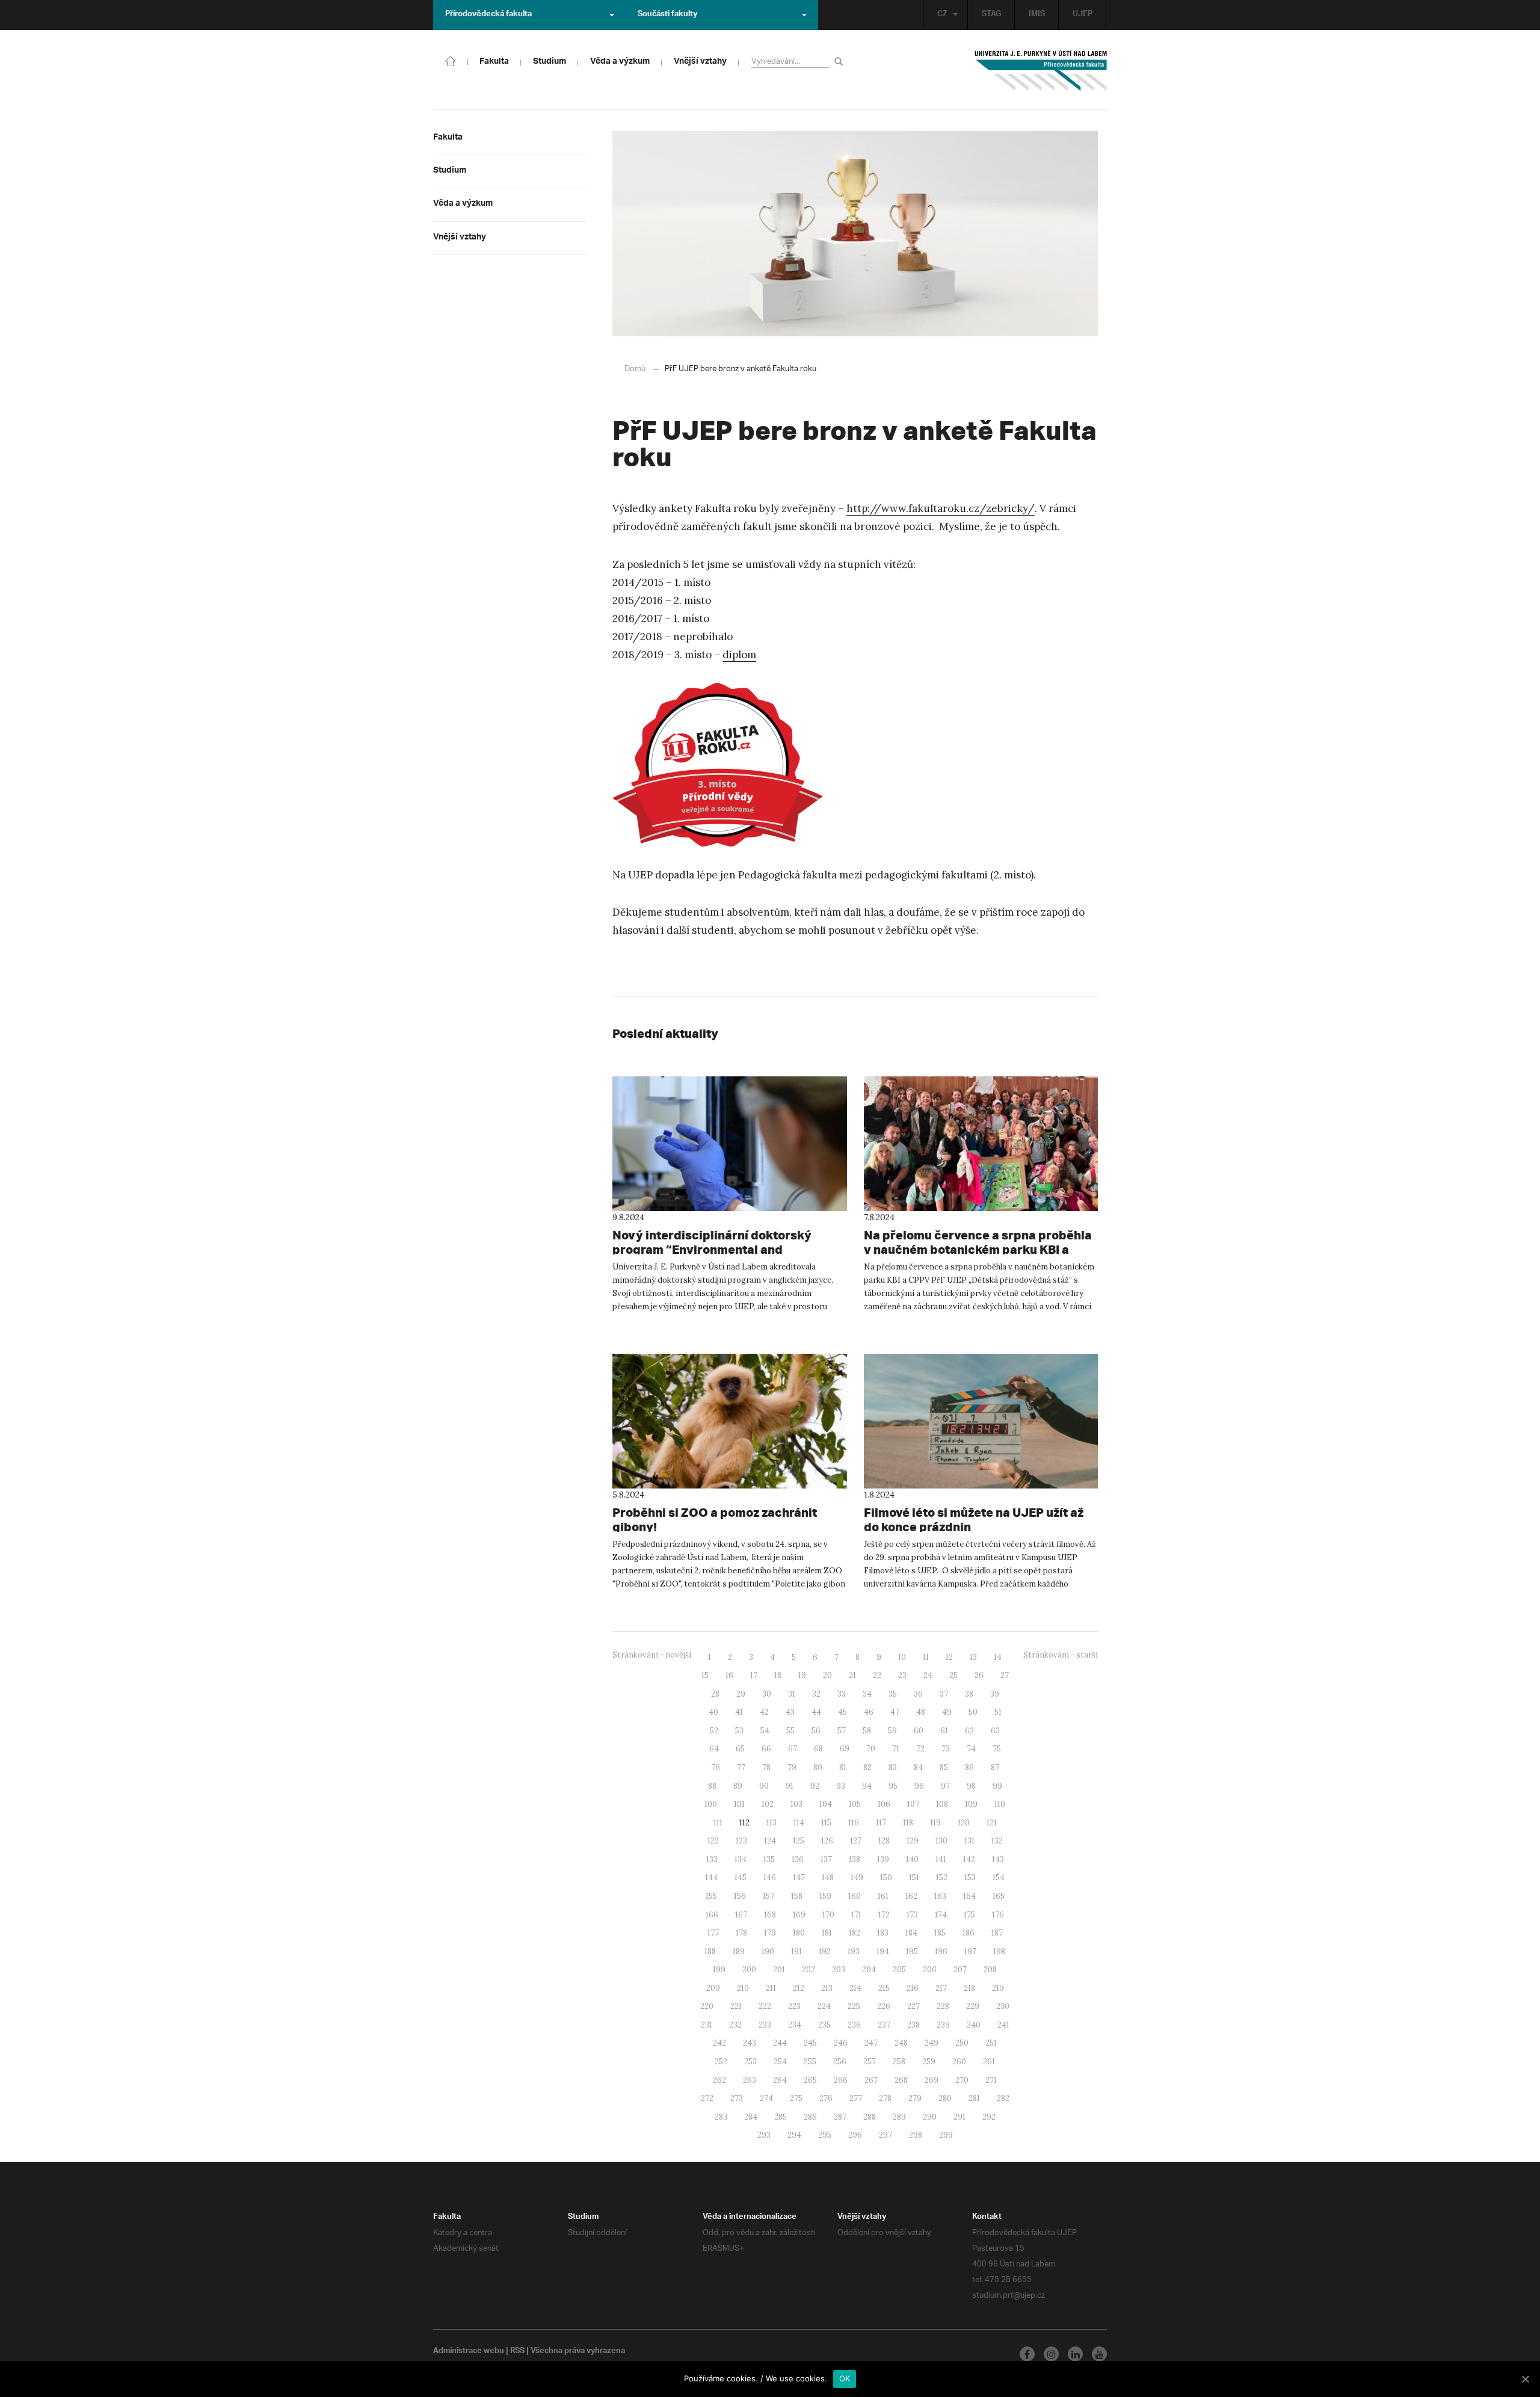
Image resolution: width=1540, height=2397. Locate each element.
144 (711, 1877)
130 (941, 1841)
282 (1003, 2098)
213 (827, 1988)
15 (705, 1675)
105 (855, 1804)
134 (741, 1859)
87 (995, 1767)
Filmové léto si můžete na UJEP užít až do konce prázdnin (974, 1519)
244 (780, 2043)
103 (796, 1804)
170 (828, 1915)
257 (870, 2062)
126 (827, 1841)
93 (841, 1786)
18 (778, 1675)
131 (969, 1841)
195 (912, 1951)
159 (825, 1896)
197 (970, 1951)
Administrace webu (469, 2352)
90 (764, 1786)
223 (794, 2006)
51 (998, 1712)
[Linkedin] (1075, 2354)
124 (770, 1841)
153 (970, 1877)
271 (991, 2080)
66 (766, 1749)
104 (826, 1804)
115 (826, 1823)
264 (780, 2080)
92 (815, 1786)
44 (816, 1712)
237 (884, 2025)
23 (902, 1675)
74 (971, 1749)
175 (969, 1915)
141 (941, 1859)
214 (855, 1988)
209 (713, 1988)
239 (943, 2025)
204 (869, 1970)
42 (764, 1712)
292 (989, 2117)
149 (857, 1877)
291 (959, 2117)
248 (901, 2043)
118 (908, 1823)
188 (710, 1951)
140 (912, 1859)
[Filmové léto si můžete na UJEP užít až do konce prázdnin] (981, 1421)
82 (867, 1767)
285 (781, 2117)
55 (790, 1731)
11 (926, 1657)
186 (969, 1933)
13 (973, 1657)
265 (810, 2080)
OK (845, 2378)
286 (810, 2117)
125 (799, 1841)
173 (912, 1915)
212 (799, 1988)
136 (798, 1859)
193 (854, 1951)
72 (920, 1749)
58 (867, 1731)
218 (969, 1988)
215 (884, 1988)
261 (989, 2062)
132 (997, 1841)
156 (740, 1896)
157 (768, 1896)
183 (883, 1933)
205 (899, 1970)
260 (959, 2062)
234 (795, 2025)
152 (942, 1877)
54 (765, 1731)
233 (765, 2025)
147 (799, 1877)
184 (911, 1933)
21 (852, 1675)
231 (707, 2025)
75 (997, 1749)
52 (714, 1731)
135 (769, 1859)
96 (919, 1786)
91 (790, 1786)
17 (754, 1675)
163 (940, 1896)
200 (749, 1970)
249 (932, 2043)
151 (914, 1877)
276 (826, 2098)
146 (770, 1877)
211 (771, 1988)
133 (712, 1859)
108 (942, 1804)
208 (990, 1970)
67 (793, 1749)
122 (713, 1841)
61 (944, 1731)
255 (810, 2062)
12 (949, 1657)
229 (973, 2006)
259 (929, 2062)
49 (947, 1712)
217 (941, 1988)
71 (896, 1749)
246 (841, 2043)
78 (766, 1767)
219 (998, 1988)
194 (883, 1951)
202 (808, 1970)
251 (991, 2043)
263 (750, 2080)
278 (885, 2098)
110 (1000, 1804)
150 (886, 1877)
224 (824, 2006)
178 (741, 1933)
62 (969, 1731)
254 (780, 2062)
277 (856, 2098)
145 (741, 1877)
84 (918, 1767)
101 (739, 1804)
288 (870, 2117)
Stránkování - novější (652, 1655)
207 (960, 1970)
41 (739, 1712)
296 (855, 2135)
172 (884, 1915)
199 (719, 1970)
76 (716, 1767)
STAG (991, 15)
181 (827, 1933)
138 (855, 1859)
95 (893, 1786)
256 (840, 2062)
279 (915, 2098)
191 (796, 1951)
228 (943, 2006)
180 (799, 1933)
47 (895, 1712)
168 (770, 1915)
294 (794, 2135)
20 (827, 1675)
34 (867, 1694)
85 (944, 1767)
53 (739, 1731)
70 (871, 1749)
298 (916, 2135)
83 (893, 1767)
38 (969, 1694)
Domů (635, 369)
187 (997, 1933)
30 (767, 1694)
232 (735, 2025)
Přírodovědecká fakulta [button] (488, 15)
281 (974, 2098)
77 (741, 1767)
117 (881, 1823)
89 (738, 1786)
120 (964, 1823)
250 (962, 2043)
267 (871, 2080)
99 (997, 1786)
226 (884, 2006)
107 (913, 1804)
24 (928, 1675)
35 (893, 1694)
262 (719, 2080)
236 (854, 2025)
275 (796, 2098)
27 (1005, 1675)
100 (711, 1804)
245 (810, 2043)
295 (825, 2135)
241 (1003, 2025)
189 (739, 1951)
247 (871, 2043)
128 (884, 1841)
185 (940, 1933)
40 (713, 1712)
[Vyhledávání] (841, 61)
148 (828, 1877)
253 (750, 2062)
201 (779, 1970)
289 (899, 2117)
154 (999, 1877)
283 (721, 2117)
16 (729, 1675)
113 (772, 1823)
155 (711, 1896)
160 (855, 1896)
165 (999, 1896)
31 (792, 1694)
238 (913, 2025)
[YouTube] (1099, 2354)
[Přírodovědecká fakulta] (451, 60)
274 (766, 2098)
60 (919, 1731)
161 (883, 1896)
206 (930, 1970)
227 (913, 2006)
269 (932, 2080)
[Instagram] (1051, 2354)
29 (741, 1694)
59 (892, 1731)
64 (714, 1749)
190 (768, 1951)
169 (799, 1915)
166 (712, 1915)
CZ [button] (942, 15)
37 (944, 1694)
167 (741, 1915)
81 (843, 1767)
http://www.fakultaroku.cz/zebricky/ (941, 508)
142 (969, 1859)
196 (941, 1951)
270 (962, 2080)
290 (930, 2117)
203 (839, 1970)
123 (741, 1841)
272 (707, 2098)
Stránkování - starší (1061, 1655)
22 (877, 1675)
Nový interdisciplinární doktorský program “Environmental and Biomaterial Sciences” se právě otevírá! (728, 1249)
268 (901, 2080)
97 (945, 1786)
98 (971, 1786)
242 (719, 2043)
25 (953, 1675)
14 (998, 1657)
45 (842, 1712)
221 (736, 2006)
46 (869, 1712)
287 (840, 2117)
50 (973, 1712)
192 (825, 1951)
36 (918, 1694)
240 (974, 2025)
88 (712, 1786)
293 (764, 2135)
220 (707, 2006)
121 (992, 1823)
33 (842, 1694)
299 (946, 2135)
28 (715, 1694)
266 (841, 2080)
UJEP (1083, 15)
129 (913, 1841)
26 (979, 1675)
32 (816, 1694)
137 (826, 1859)
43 (790, 1712)
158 (797, 1896)
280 (945, 2098)
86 (969, 1767)
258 (899, 2062)
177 (713, 1933)
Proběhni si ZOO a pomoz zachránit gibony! (715, 1519)
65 (740, 1749)
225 (854, 2006)
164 (969, 1896)
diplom (739, 655)
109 (971, 1804)
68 (818, 1749)
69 (845, 1749)
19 (802, 1675)
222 (765, 2006)
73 (946, 1749)
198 (999, 1951)
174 (941, 1915)
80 (818, 1767)
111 (718, 1823)
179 (770, 1933)
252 (721, 2062)
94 (867, 1786)
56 (816, 1731)
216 (913, 1988)
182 (855, 1933)
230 (1003, 2006)
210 (743, 1988)
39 (995, 1694)
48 (921, 1712)
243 (750, 2043)
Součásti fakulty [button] (667, 15)
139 (883, 1859)
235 (824, 2025)
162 (911, 1896)
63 (995, 1731)
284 (751, 2117)
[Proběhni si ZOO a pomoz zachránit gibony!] (730, 1421)
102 (768, 1804)
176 (998, 1915)
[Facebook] (1027, 2354)
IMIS (1037, 15)
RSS (517, 2352)
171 (856, 1915)
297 (885, 2135)
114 (799, 1823)
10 (902, 1657)
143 (998, 1859)
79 (792, 1767)
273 (737, 2098)
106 (884, 1804)
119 (935, 1823)
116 (854, 1823)
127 (856, 1841)
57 (842, 1731)
